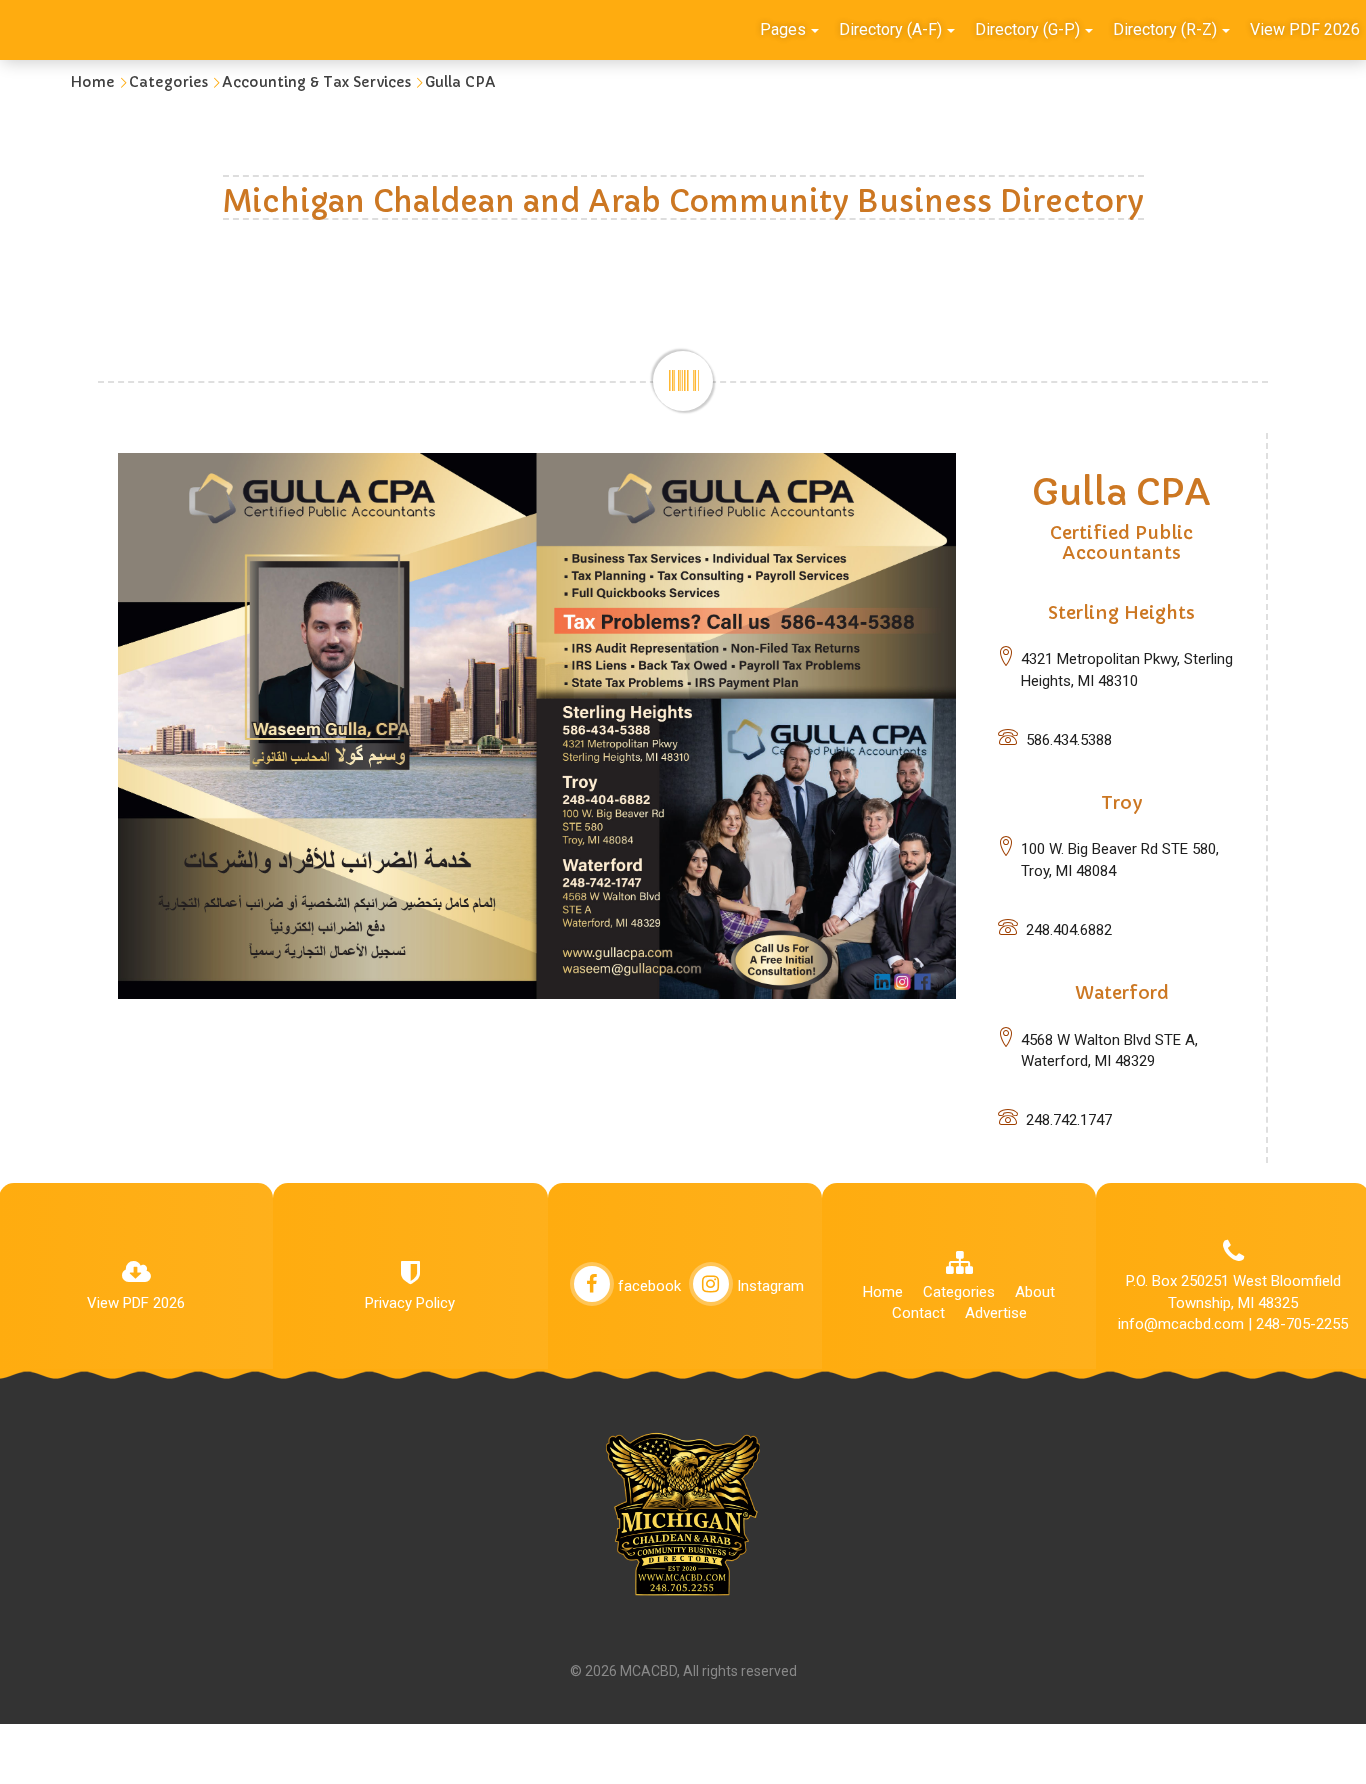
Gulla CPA (460, 82)
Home (92, 82)
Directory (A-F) (890, 29)
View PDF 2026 (136, 1303)
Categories (168, 82)
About (1035, 1292)
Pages (783, 29)
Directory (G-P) (1027, 29)
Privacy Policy (410, 1303)
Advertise (996, 1313)
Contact (918, 1313)
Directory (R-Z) (1165, 29)
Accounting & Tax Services (316, 82)
